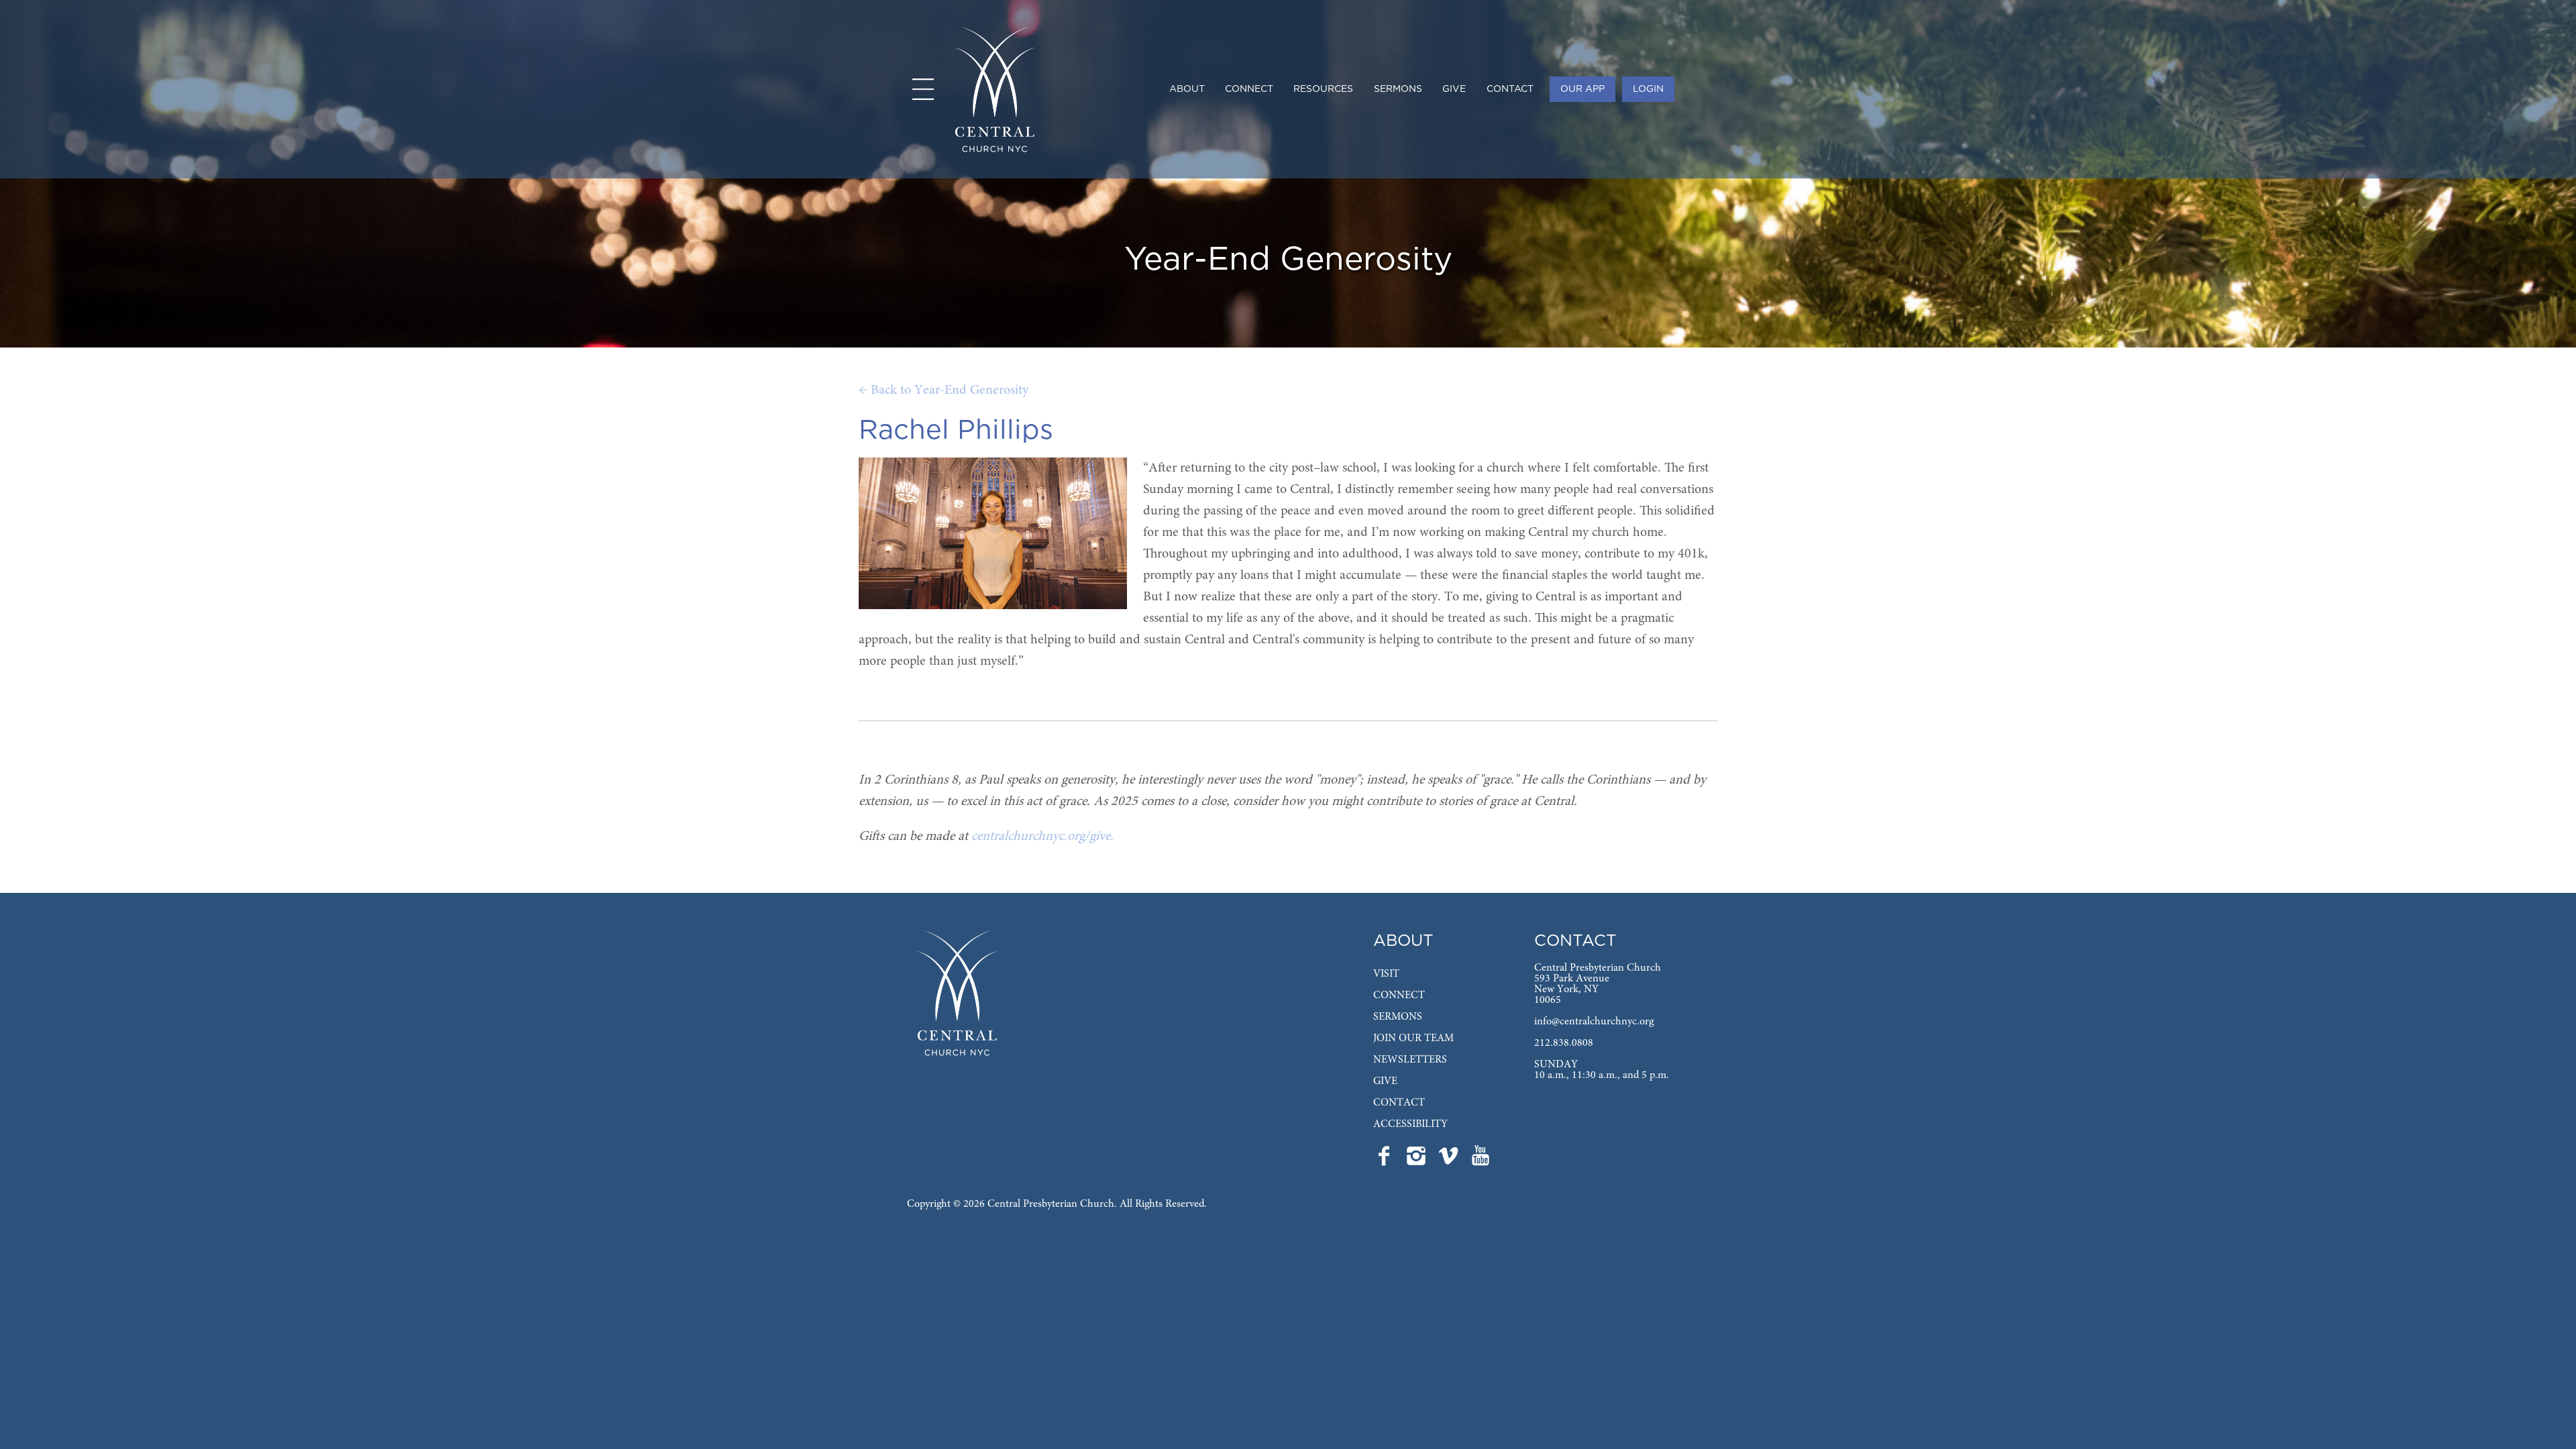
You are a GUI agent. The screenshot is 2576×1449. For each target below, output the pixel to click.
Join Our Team (1413, 1038)
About (1187, 89)
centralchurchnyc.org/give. (1042, 837)
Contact (1510, 89)
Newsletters (1410, 1060)
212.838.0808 (1564, 1043)
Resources (1323, 89)
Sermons (1398, 89)
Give (1454, 89)
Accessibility (1410, 1124)
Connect (1249, 89)
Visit (1386, 974)
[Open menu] (923, 89)
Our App (1582, 89)
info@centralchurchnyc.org (1594, 1022)
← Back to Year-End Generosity (944, 390)
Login (1648, 89)
